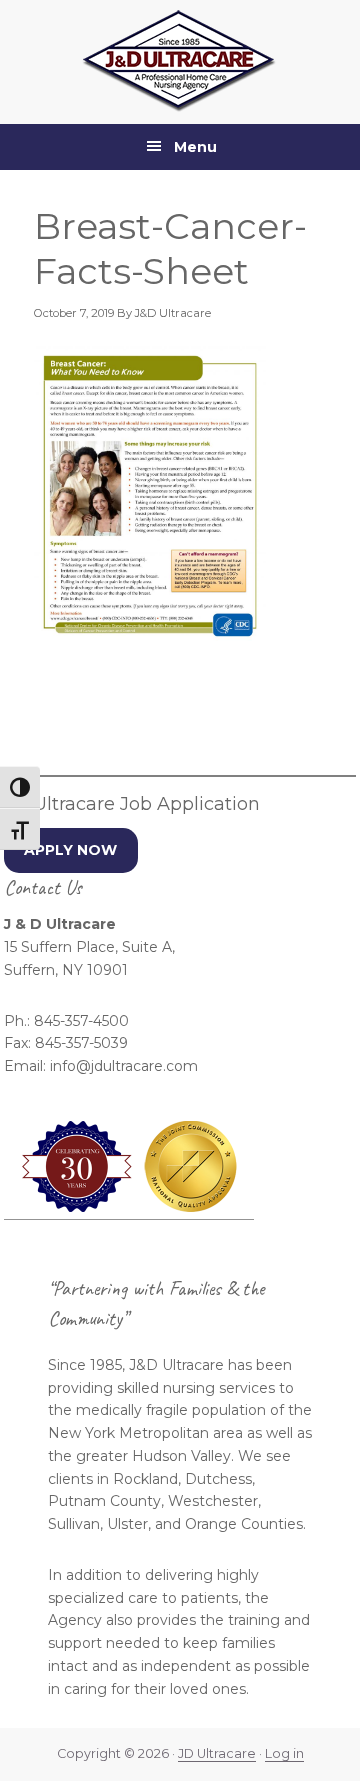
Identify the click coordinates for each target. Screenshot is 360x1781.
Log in (284, 1753)
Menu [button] (195, 147)
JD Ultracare (217, 1753)
